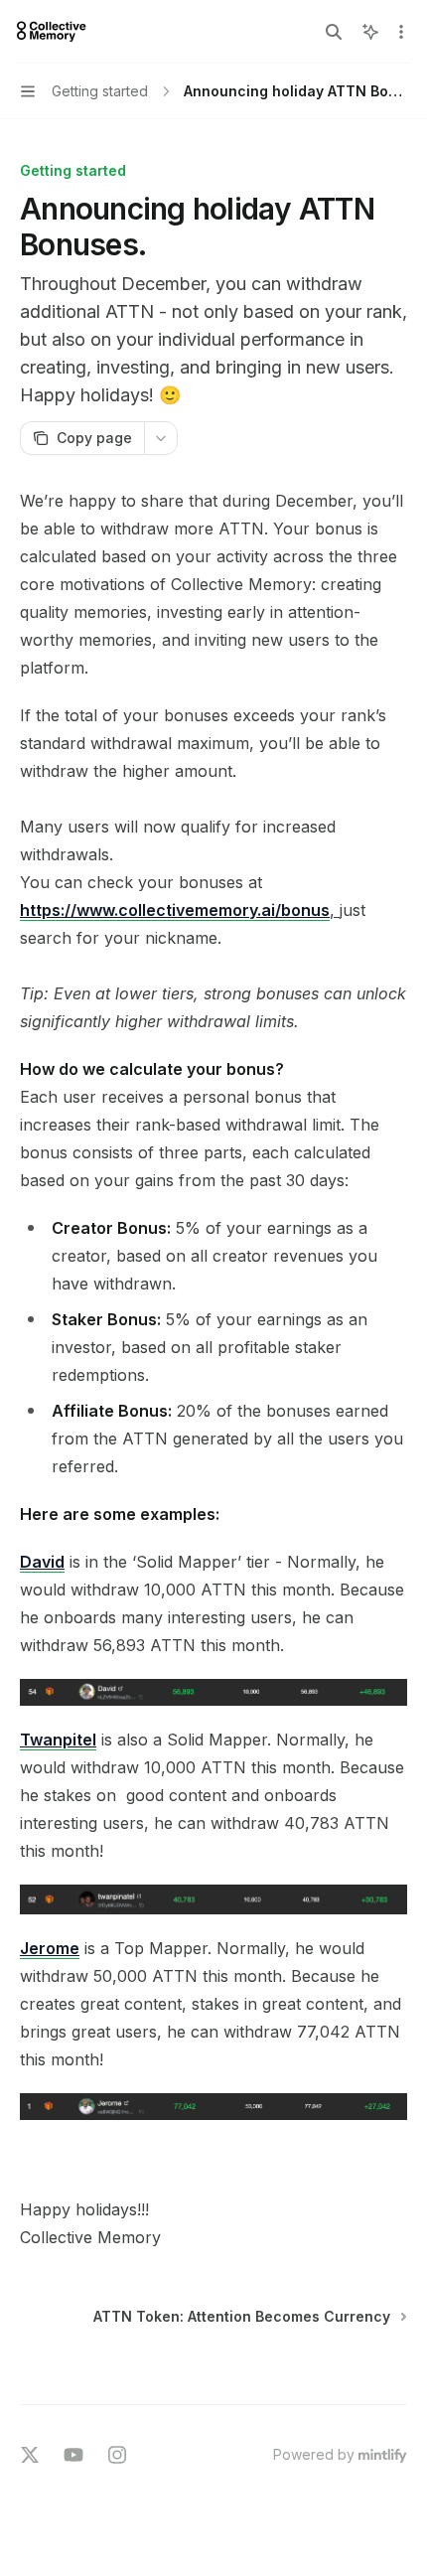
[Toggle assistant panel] (370, 32)
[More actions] (401, 32)
